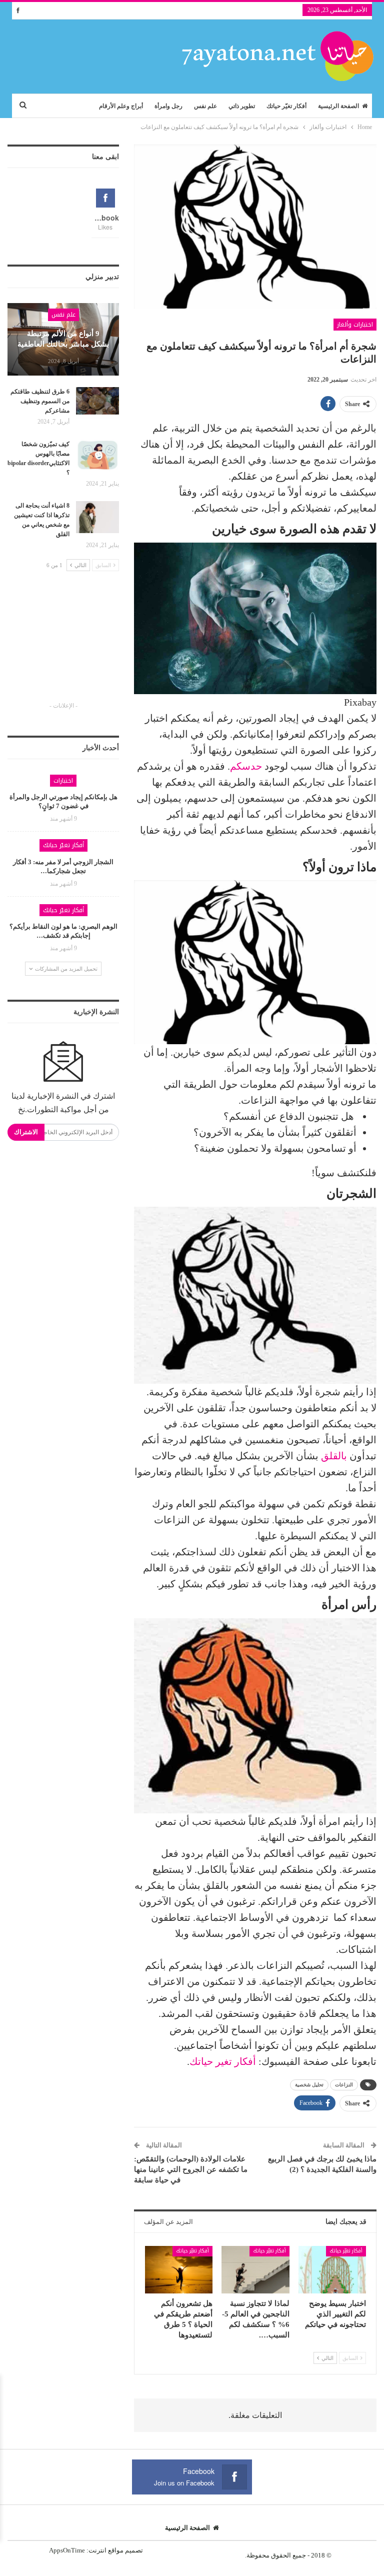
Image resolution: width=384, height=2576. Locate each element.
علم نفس (205, 106)
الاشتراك (26, 1132)
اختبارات (63, 781)
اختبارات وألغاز (355, 325)
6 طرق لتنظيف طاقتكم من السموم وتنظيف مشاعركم (40, 401)
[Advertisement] (63, 646)
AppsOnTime (67, 2550)
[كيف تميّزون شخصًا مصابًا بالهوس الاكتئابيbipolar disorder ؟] (97, 456)
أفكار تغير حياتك (223, 2061)
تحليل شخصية (309, 2085)
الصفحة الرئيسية (338, 106)
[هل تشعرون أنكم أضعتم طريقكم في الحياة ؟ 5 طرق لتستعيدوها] (179, 2270)
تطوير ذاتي (242, 106)
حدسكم (246, 766)
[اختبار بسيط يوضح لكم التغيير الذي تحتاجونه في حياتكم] (332, 2270)
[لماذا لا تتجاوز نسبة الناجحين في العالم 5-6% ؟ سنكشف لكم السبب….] (255, 2270)
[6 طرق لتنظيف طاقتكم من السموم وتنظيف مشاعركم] (97, 403)
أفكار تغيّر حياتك (286, 106)
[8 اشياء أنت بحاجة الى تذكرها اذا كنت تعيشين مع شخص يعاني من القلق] (97, 517)
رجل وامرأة (168, 106)
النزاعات (344, 2085)
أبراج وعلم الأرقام (121, 106)
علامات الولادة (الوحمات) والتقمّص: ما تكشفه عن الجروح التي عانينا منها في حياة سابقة (191, 2169)
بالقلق (334, 1456)
